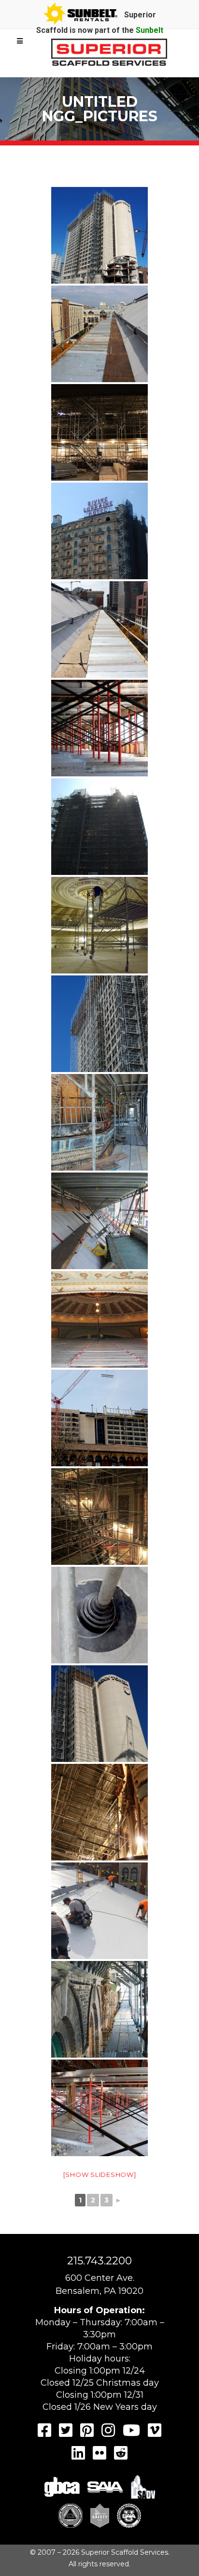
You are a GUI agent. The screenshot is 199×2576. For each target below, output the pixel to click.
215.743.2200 (99, 2261)
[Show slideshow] (100, 2175)
